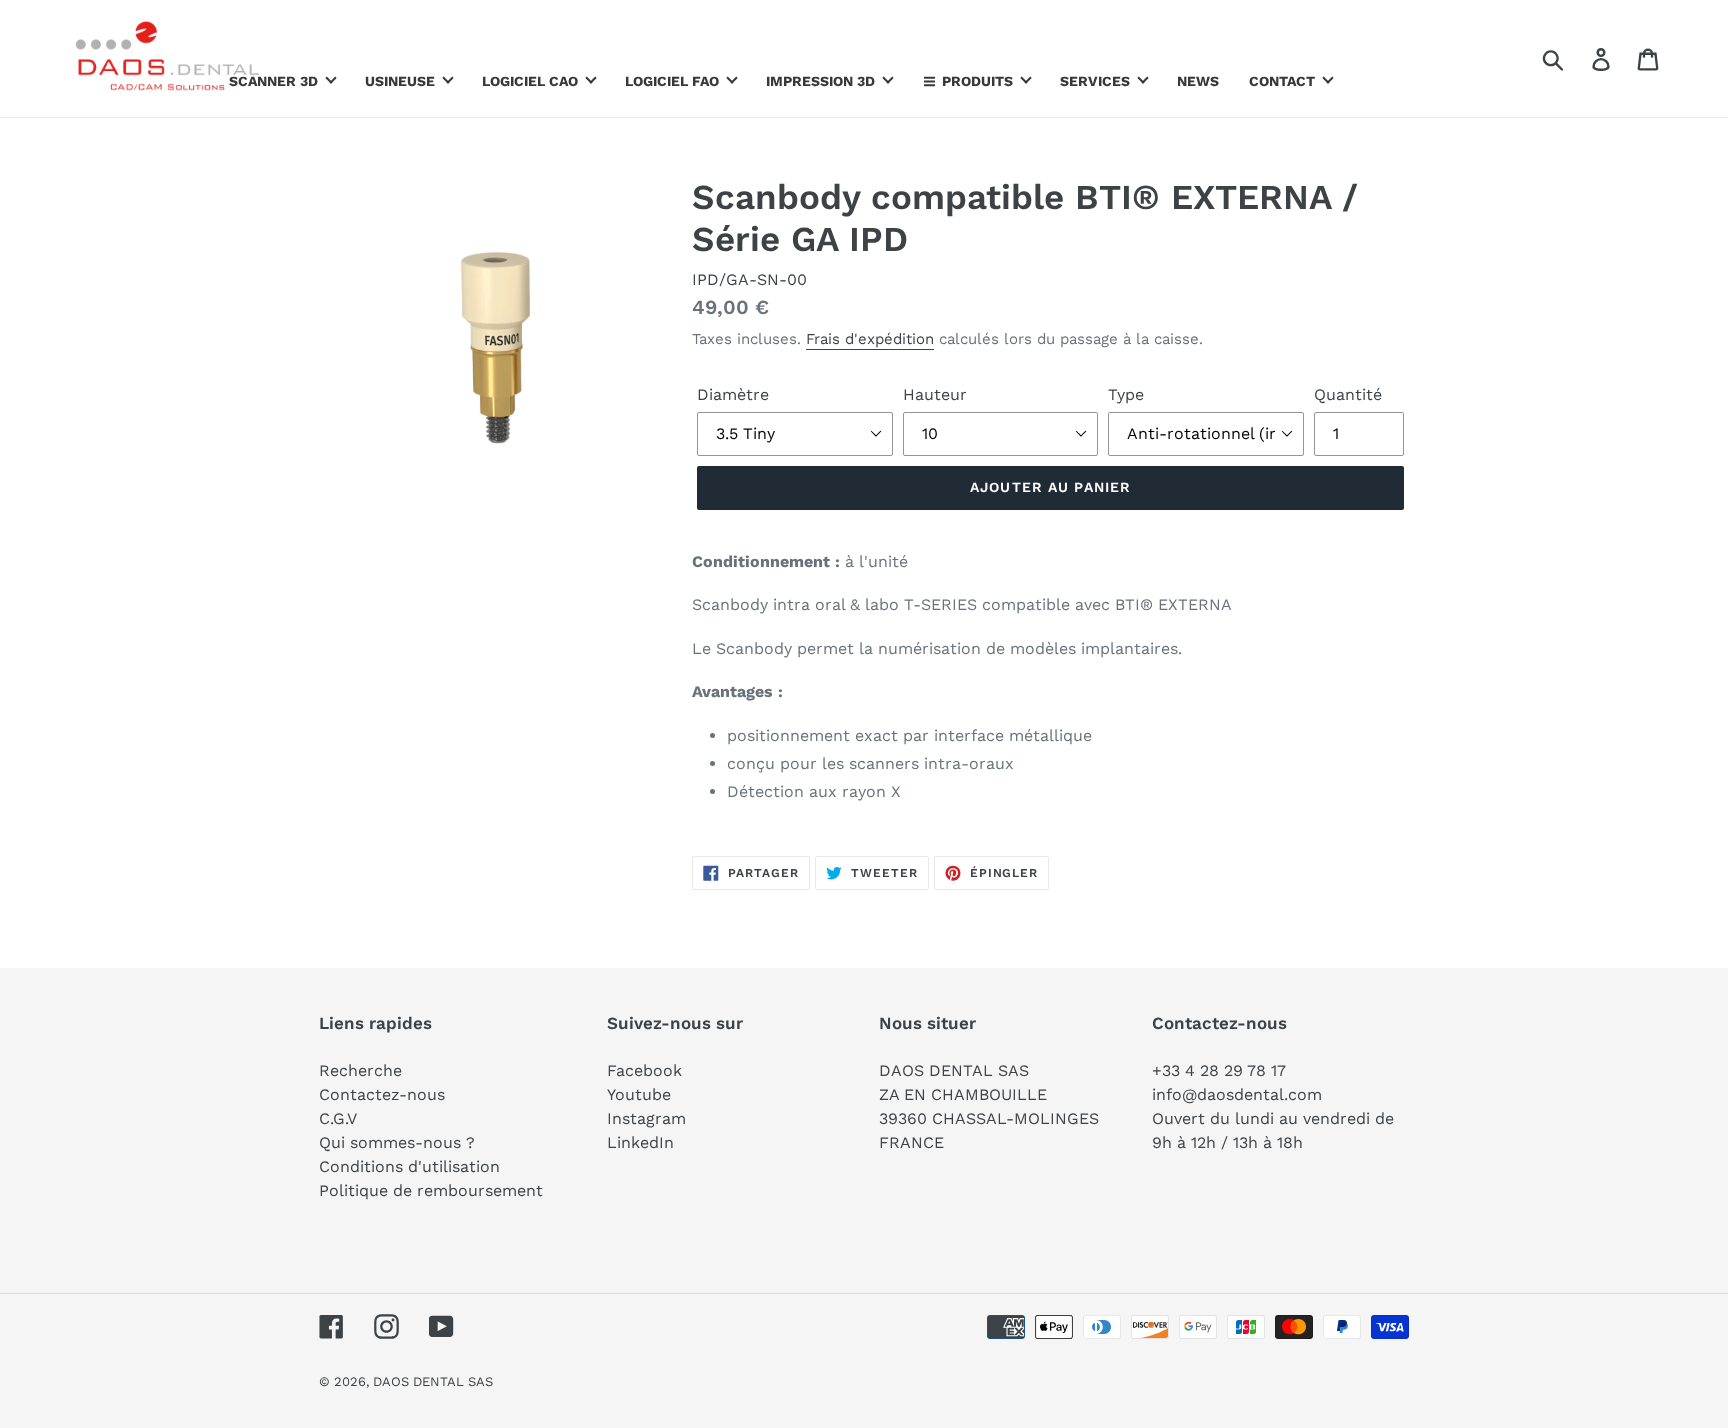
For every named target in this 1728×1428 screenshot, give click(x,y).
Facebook (644, 1070)
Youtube (639, 1094)
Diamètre (733, 394)
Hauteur (935, 394)
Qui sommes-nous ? (397, 1142)
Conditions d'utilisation (409, 1166)
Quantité (1348, 394)
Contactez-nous (382, 1094)
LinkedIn (640, 1142)
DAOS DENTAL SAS (433, 1381)
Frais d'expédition (870, 339)
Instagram (646, 1118)
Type (1126, 394)
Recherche (360, 1070)
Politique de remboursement (431, 1190)
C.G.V (338, 1118)
